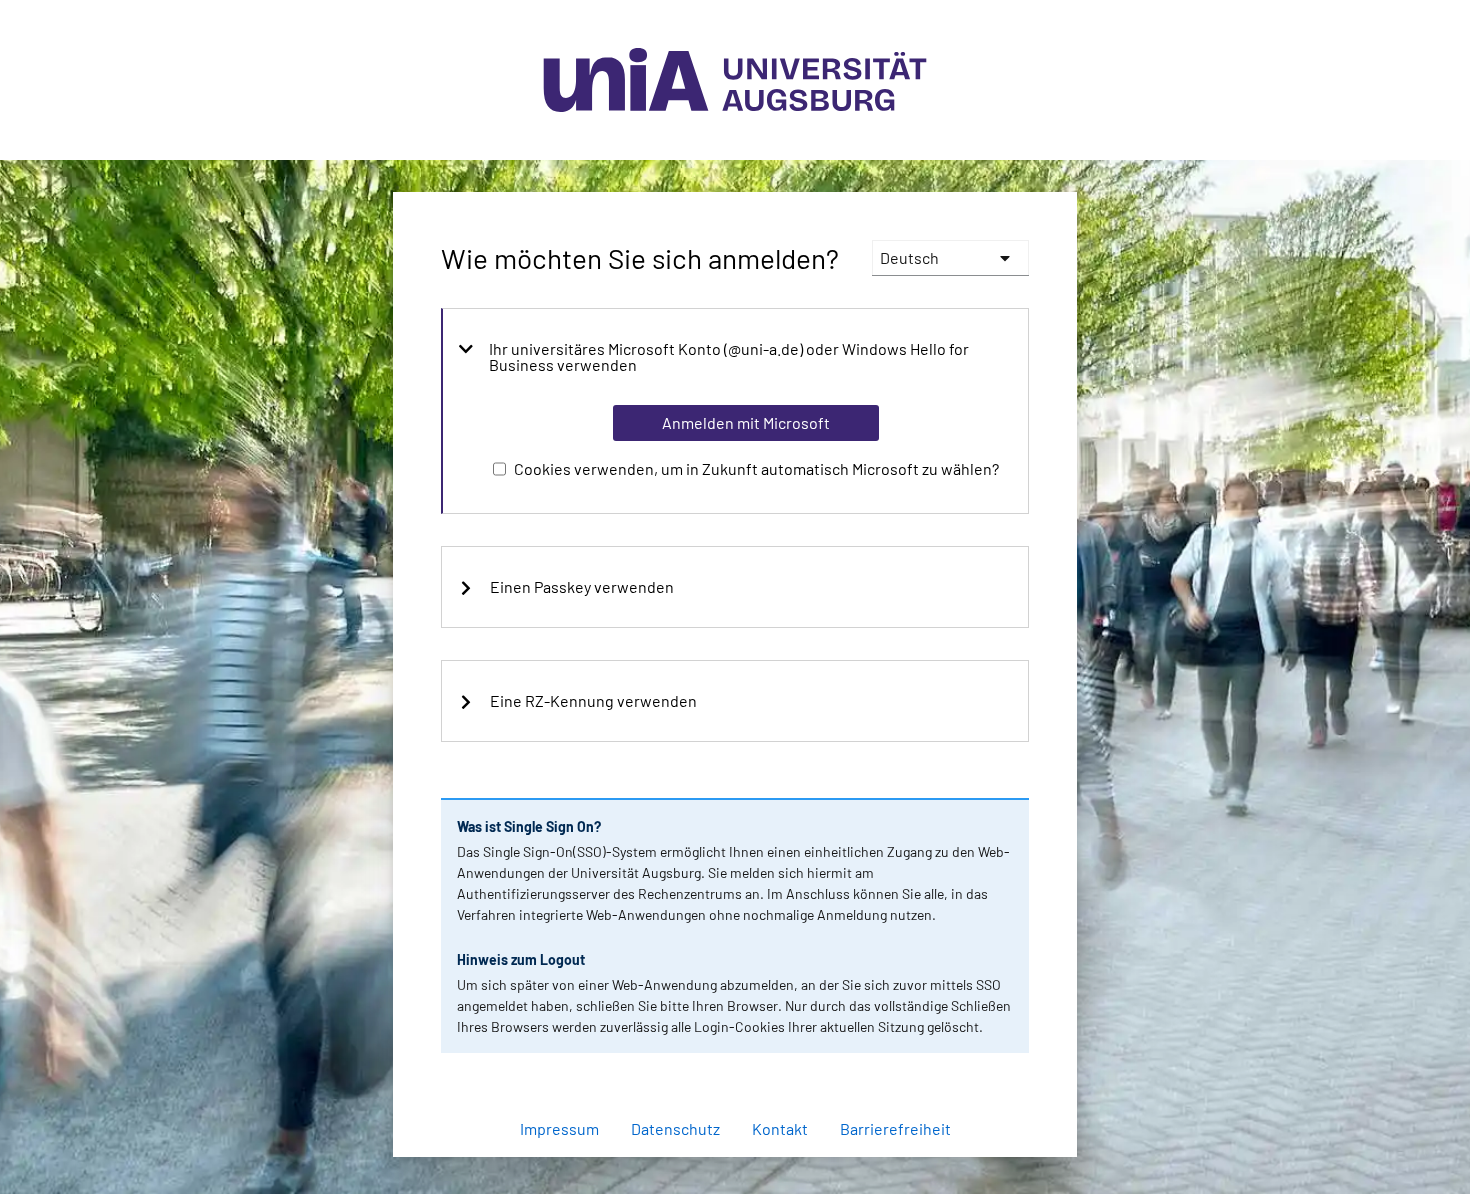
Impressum (559, 1128)
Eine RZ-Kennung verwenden (593, 701)
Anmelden (745, 1167)
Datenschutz (675, 1128)
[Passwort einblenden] (987, 1076)
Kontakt (780, 1128)
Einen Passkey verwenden (582, 587)
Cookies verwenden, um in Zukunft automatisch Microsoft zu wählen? (756, 468)
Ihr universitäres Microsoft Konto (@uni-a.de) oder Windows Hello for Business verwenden (729, 357)
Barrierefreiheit (895, 1128)
